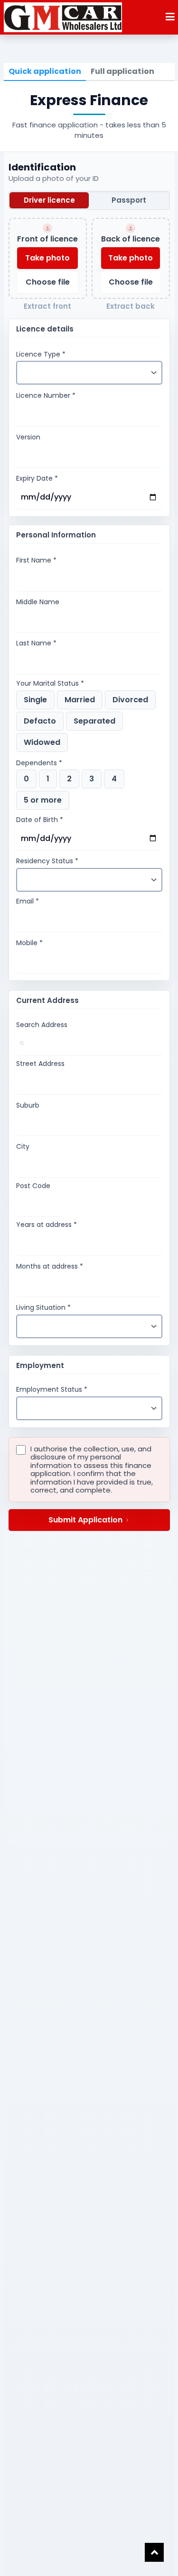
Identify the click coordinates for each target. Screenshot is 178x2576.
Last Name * (36, 644)
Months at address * (50, 1267)
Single (35, 700)
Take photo (47, 258)
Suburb (28, 1106)
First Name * (36, 561)
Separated (94, 721)
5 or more (43, 800)
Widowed (42, 742)
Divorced (130, 700)
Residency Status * (47, 861)
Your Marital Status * (50, 684)
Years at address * (47, 1225)
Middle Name (38, 602)
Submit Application (85, 1520)
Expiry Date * (37, 479)
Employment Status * (52, 1390)
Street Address (40, 1064)
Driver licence (49, 200)
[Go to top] (154, 2552)
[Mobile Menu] (170, 18)
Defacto (40, 721)
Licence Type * (41, 355)
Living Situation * (43, 1308)
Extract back (131, 307)
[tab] (45, 72)
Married (80, 700)
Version (28, 438)
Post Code (33, 1186)
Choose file (48, 282)
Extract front (47, 307)
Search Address (42, 1025)
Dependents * (39, 763)
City (23, 1147)
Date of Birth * (40, 820)
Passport (129, 200)
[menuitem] (45, 72)
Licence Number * (46, 396)
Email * (28, 902)
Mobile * (29, 943)
